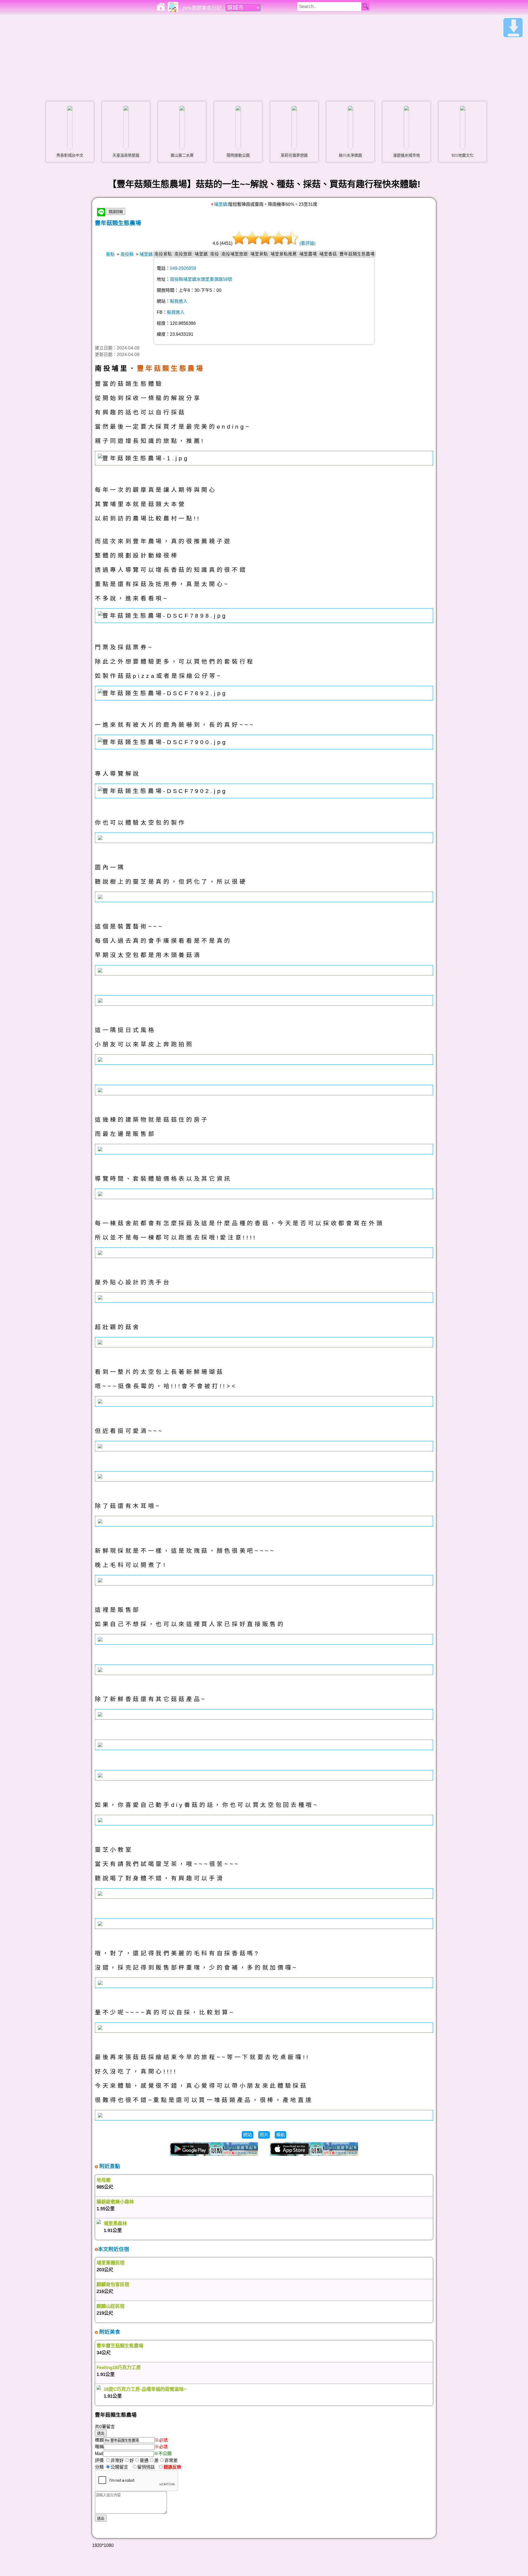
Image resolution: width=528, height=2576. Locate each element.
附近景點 (109, 2166)
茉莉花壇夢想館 (294, 155)
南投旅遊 (183, 254)
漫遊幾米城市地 (406, 155)
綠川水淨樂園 (350, 155)
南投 (215, 254)
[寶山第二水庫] (182, 127)
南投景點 (163, 254)
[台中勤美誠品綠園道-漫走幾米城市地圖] (406, 127)
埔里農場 (308, 254)
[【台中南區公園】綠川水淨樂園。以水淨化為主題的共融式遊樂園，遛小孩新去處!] (350, 127)
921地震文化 (463, 155)
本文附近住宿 (114, 2249)
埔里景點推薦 (284, 254)
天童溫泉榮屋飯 (126, 155)
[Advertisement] (264, 56)
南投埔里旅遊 (235, 254)
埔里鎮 (221, 204)
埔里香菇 (328, 254)
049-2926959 (183, 268)
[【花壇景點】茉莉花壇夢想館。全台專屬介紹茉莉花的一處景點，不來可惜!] (294, 127)
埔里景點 (259, 254)
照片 (264, 2135)
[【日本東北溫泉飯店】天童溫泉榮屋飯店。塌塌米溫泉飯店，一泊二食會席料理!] (126, 127)
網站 (248, 2135)
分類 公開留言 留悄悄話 (127, 2467)
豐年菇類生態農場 (118, 223)
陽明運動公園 (238, 155)
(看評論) (307, 243)
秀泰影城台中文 (70, 155)
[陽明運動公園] (238, 127)
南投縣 (127, 254)
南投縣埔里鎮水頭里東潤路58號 (201, 279)
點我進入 (179, 301)
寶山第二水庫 (182, 155)
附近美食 (109, 2332)
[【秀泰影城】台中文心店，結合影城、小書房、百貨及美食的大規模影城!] (70, 127)
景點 (110, 254)
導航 (280, 2135)
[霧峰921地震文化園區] (463, 127)
